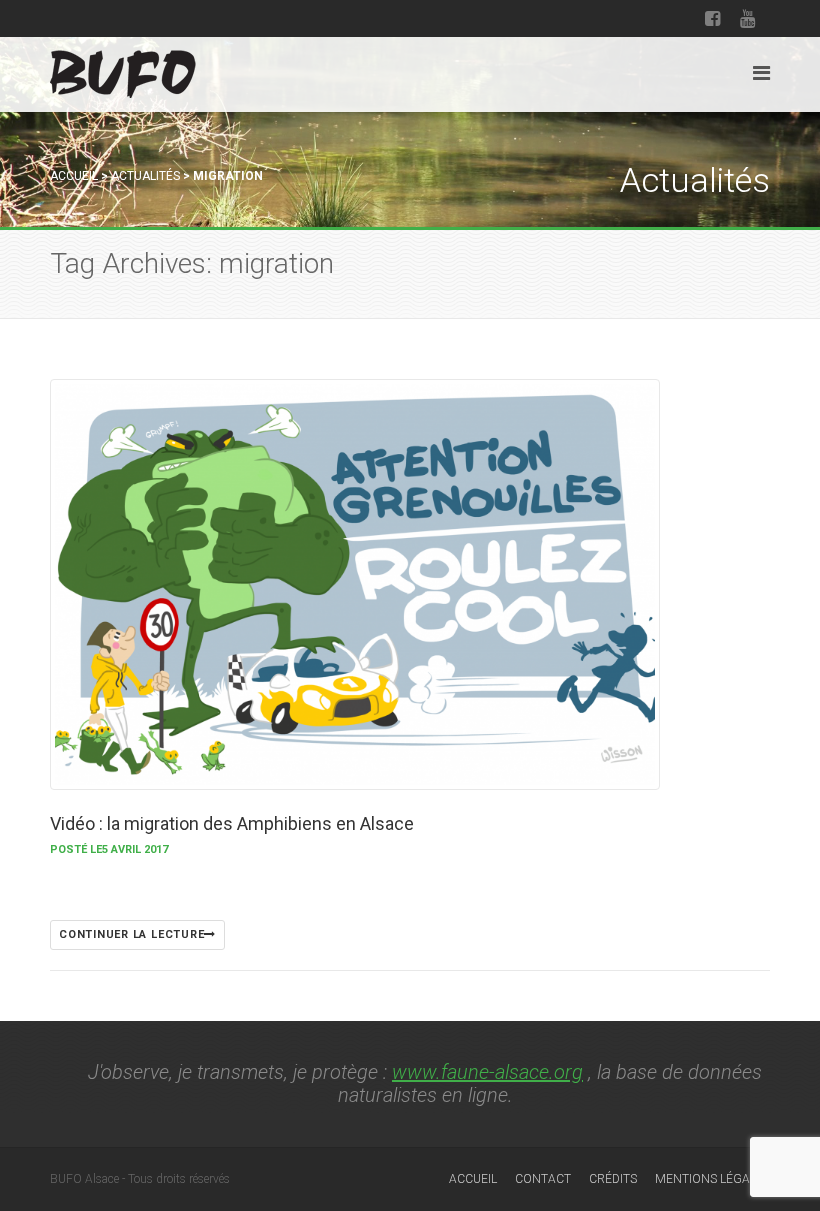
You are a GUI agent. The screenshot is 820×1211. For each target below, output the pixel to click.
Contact (543, 1179)
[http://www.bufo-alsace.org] (123, 70)
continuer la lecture (131, 934)
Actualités (145, 176)
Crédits (613, 1179)
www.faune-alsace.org (487, 1072)
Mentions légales (712, 1179)
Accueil (74, 176)
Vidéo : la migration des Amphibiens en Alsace (232, 823)
